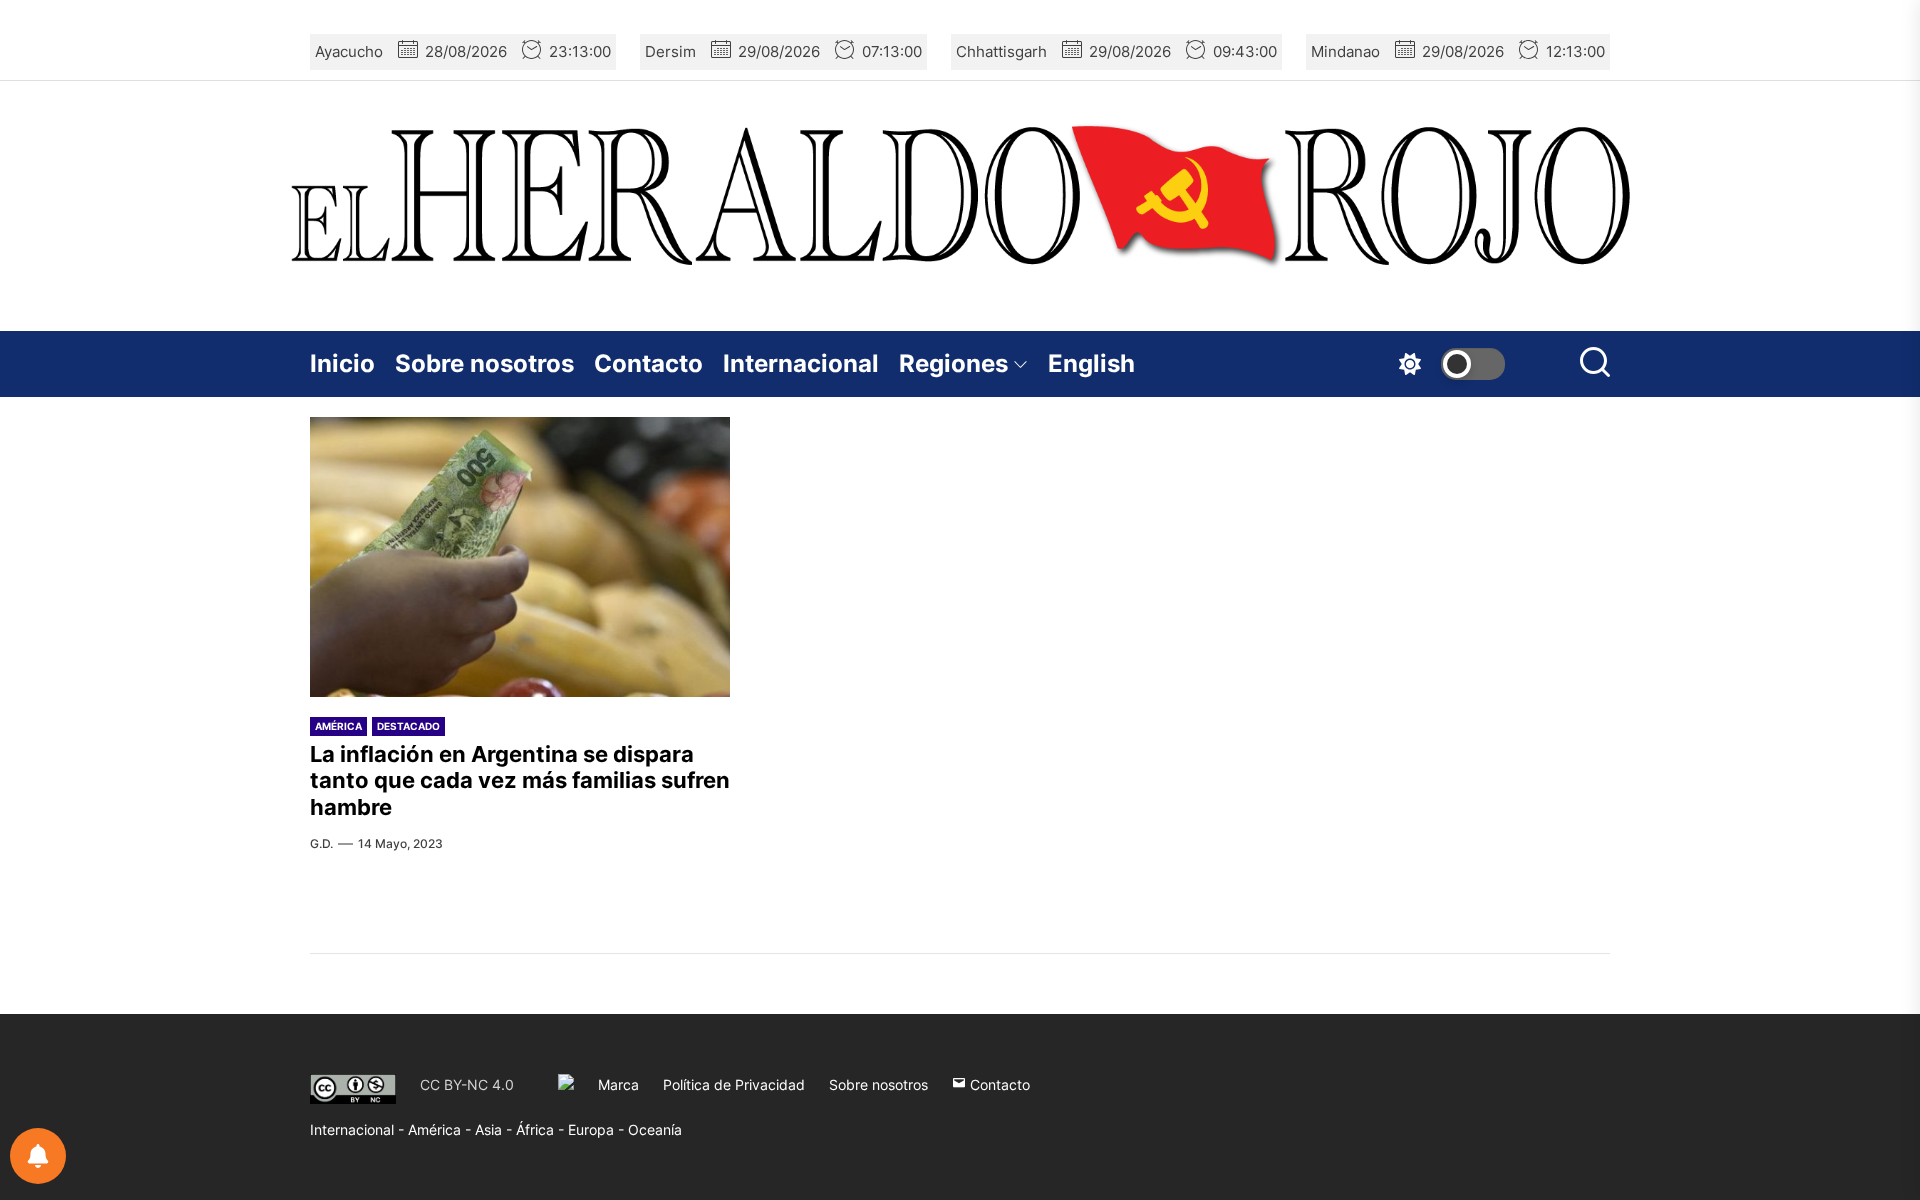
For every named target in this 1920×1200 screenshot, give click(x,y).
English (1091, 363)
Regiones (953, 363)
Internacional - (359, 1129)
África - (542, 1129)
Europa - (598, 1129)
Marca (618, 1084)
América (338, 726)
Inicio (342, 363)
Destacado (408, 726)
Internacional (801, 363)
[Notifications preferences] (38, 1156)
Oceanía (655, 1129)
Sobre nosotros (484, 363)
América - (441, 1129)
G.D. (321, 843)
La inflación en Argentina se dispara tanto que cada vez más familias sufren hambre (520, 780)
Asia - (495, 1129)
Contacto (648, 363)
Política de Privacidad (734, 1084)
